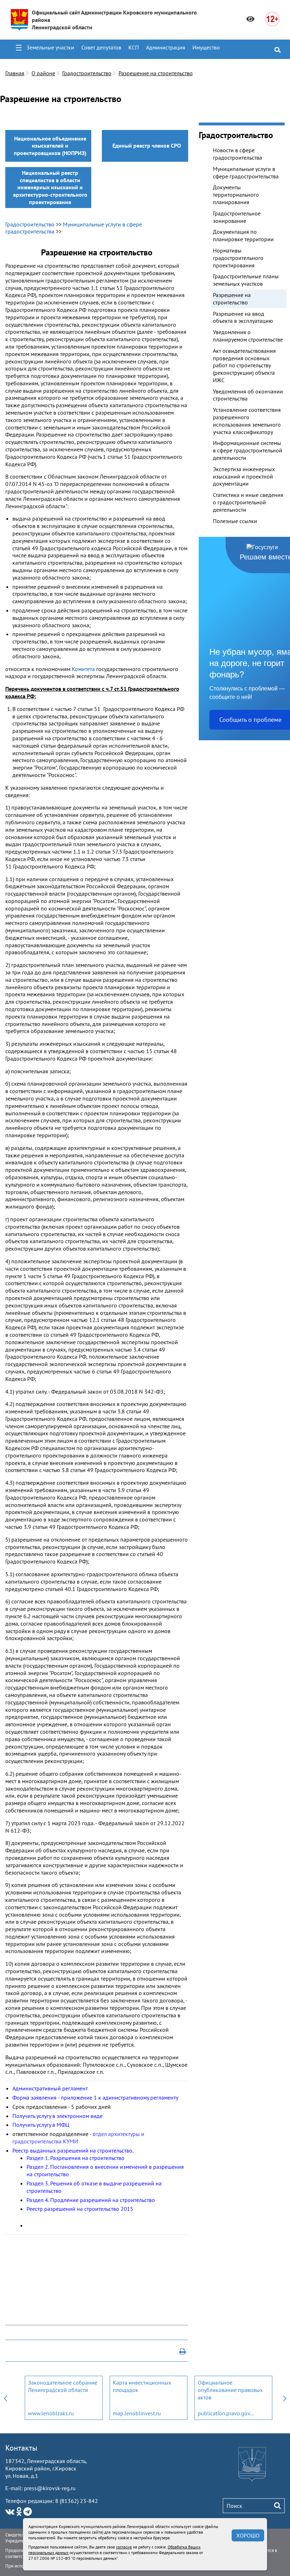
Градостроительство (87, 73)
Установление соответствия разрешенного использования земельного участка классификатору (247, 421)
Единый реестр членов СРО (147, 146)
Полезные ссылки (235, 521)
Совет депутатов (101, 47)
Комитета (84, 669)
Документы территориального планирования (236, 195)
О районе (43, 73)
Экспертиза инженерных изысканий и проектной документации (244, 476)
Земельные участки (50, 47)
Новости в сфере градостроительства (237, 154)
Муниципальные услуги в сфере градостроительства (246, 173)
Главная (15, 73)
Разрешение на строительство (156, 73)
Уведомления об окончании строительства (248, 395)
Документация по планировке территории (243, 235)
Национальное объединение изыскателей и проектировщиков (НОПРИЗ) (50, 146)
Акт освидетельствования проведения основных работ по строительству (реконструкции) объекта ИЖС (244, 365)
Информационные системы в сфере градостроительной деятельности (248, 450)
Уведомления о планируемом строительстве (248, 336)
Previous (5, 2398)
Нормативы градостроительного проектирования (238, 258)
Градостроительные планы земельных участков (246, 280)
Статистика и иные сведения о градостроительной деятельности (248, 502)
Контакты (21, 2448)
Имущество (206, 47)
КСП (134, 47)
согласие (124, 2547)
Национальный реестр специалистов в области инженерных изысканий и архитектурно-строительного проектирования (50, 187)
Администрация (166, 47)
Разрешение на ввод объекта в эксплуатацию (243, 317)
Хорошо (248, 2535)
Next (285, 2398)
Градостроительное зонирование (237, 217)
